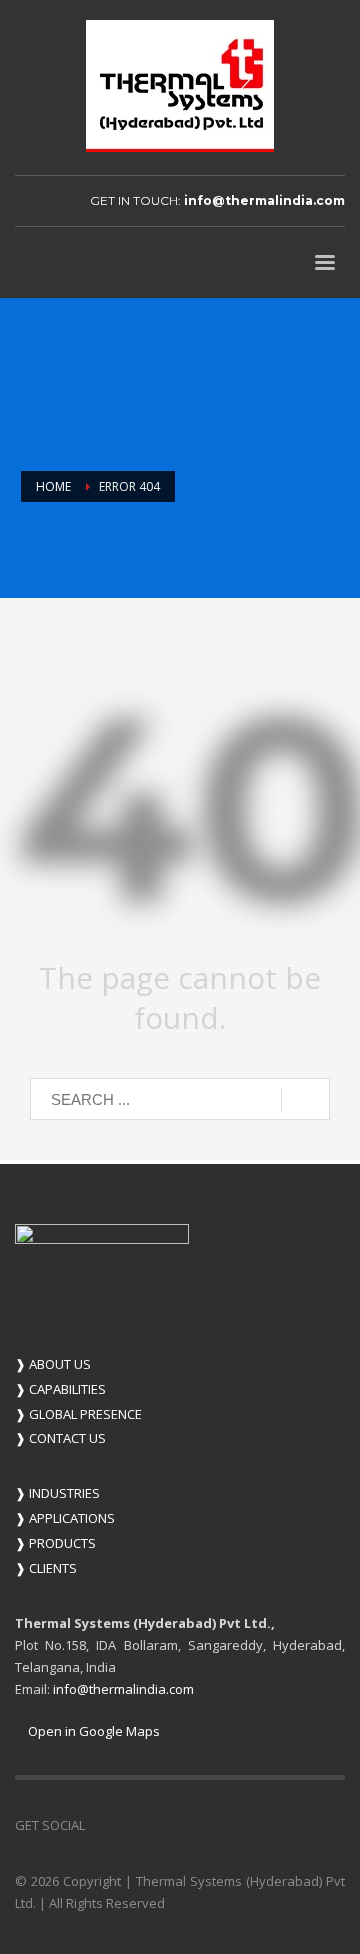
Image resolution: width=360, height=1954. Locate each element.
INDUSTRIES (57, 1493)
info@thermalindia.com (264, 200)
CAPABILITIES (60, 1389)
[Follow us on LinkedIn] (100, 1825)
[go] (305, 1100)
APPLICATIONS (65, 1518)
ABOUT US (53, 1364)
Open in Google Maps (92, 1731)
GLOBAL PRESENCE (78, 1414)
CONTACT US (60, 1438)
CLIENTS (46, 1568)
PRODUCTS (55, 1543)
